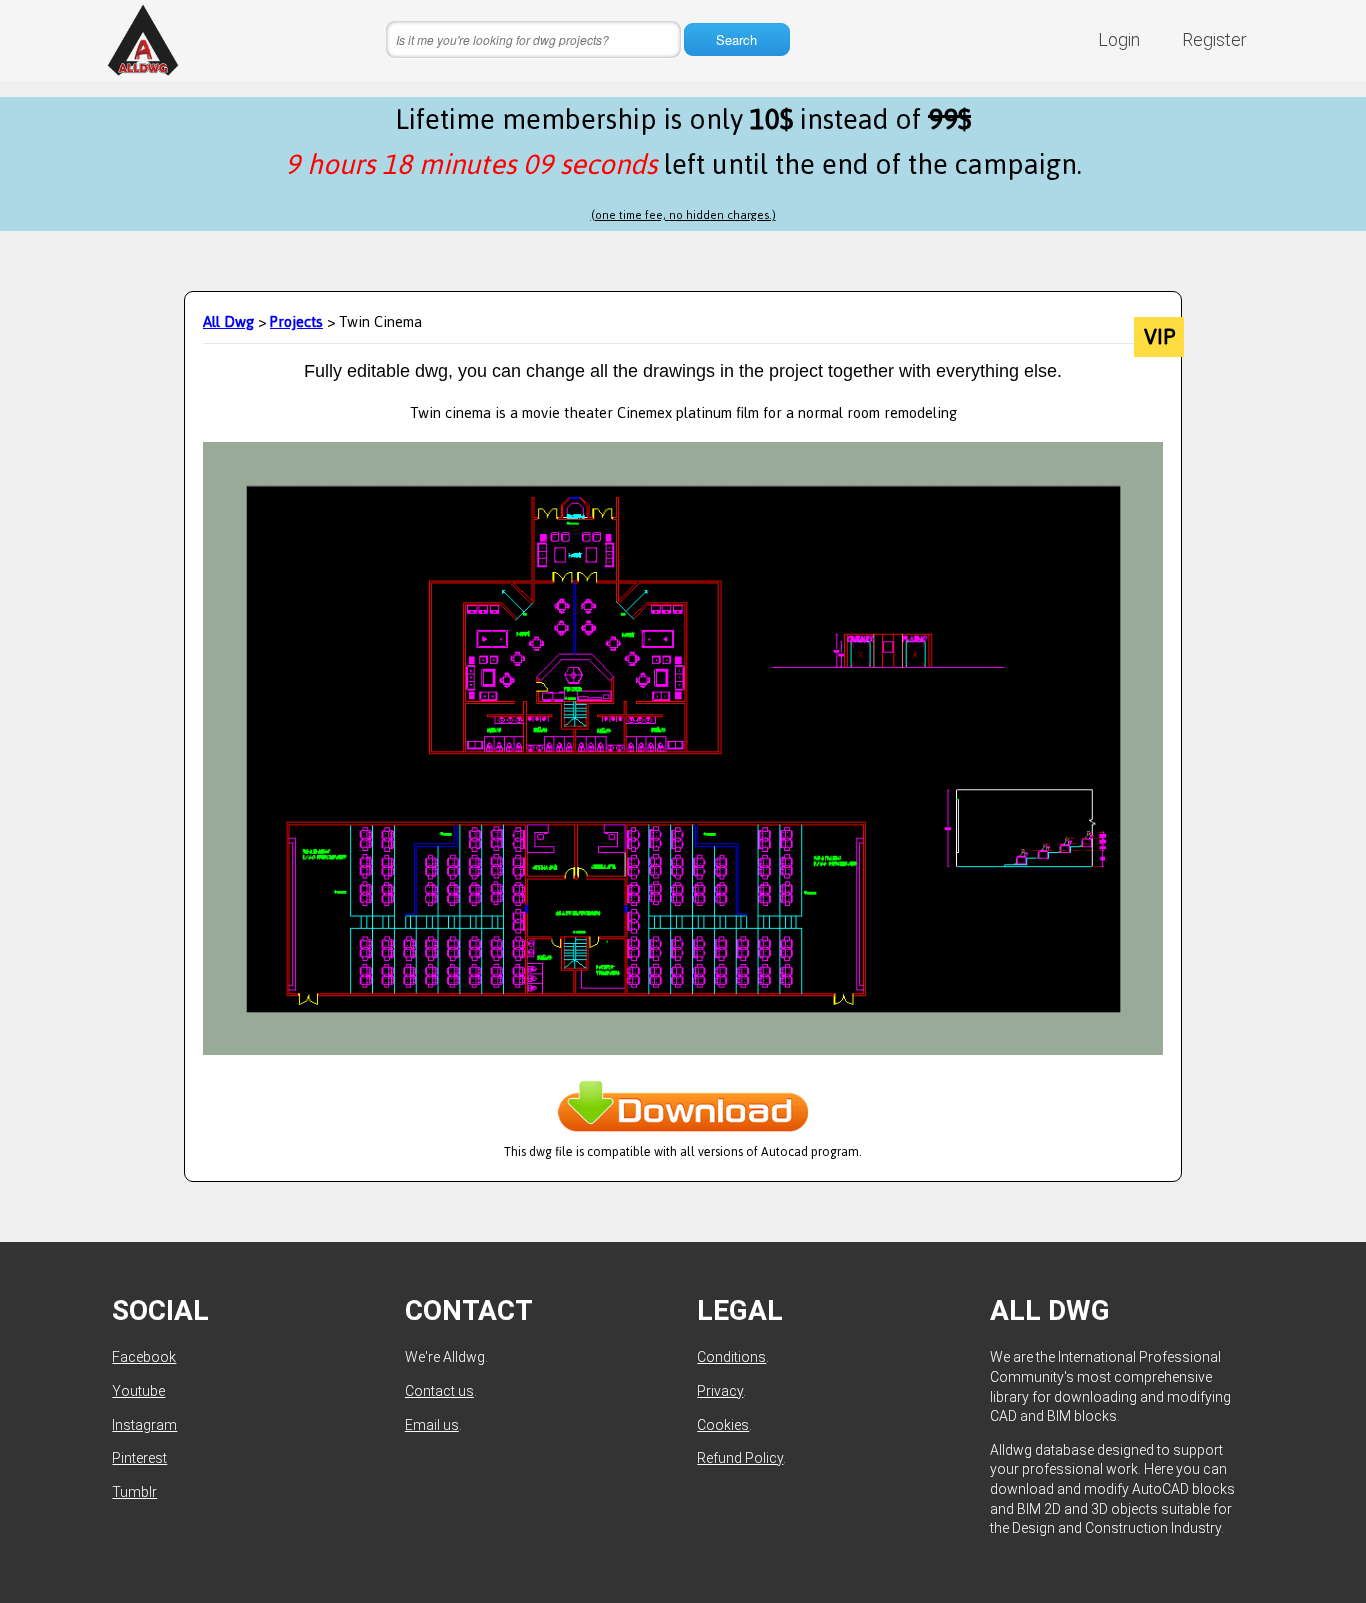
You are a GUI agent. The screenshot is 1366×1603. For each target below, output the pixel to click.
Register (1214, 39)
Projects (296, 321)
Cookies (723, 1425)
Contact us (439, 1391)
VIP (1159, 337)
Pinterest (139, 1458)
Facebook (144, 1357)
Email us (432, 1425)
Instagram (144, 1425)
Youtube (138, 1391)
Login (1119, 39)
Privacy (720, 1391)
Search (736, 39)
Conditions (731, 1357)
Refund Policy (740, 1458)
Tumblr (134, 1492)
